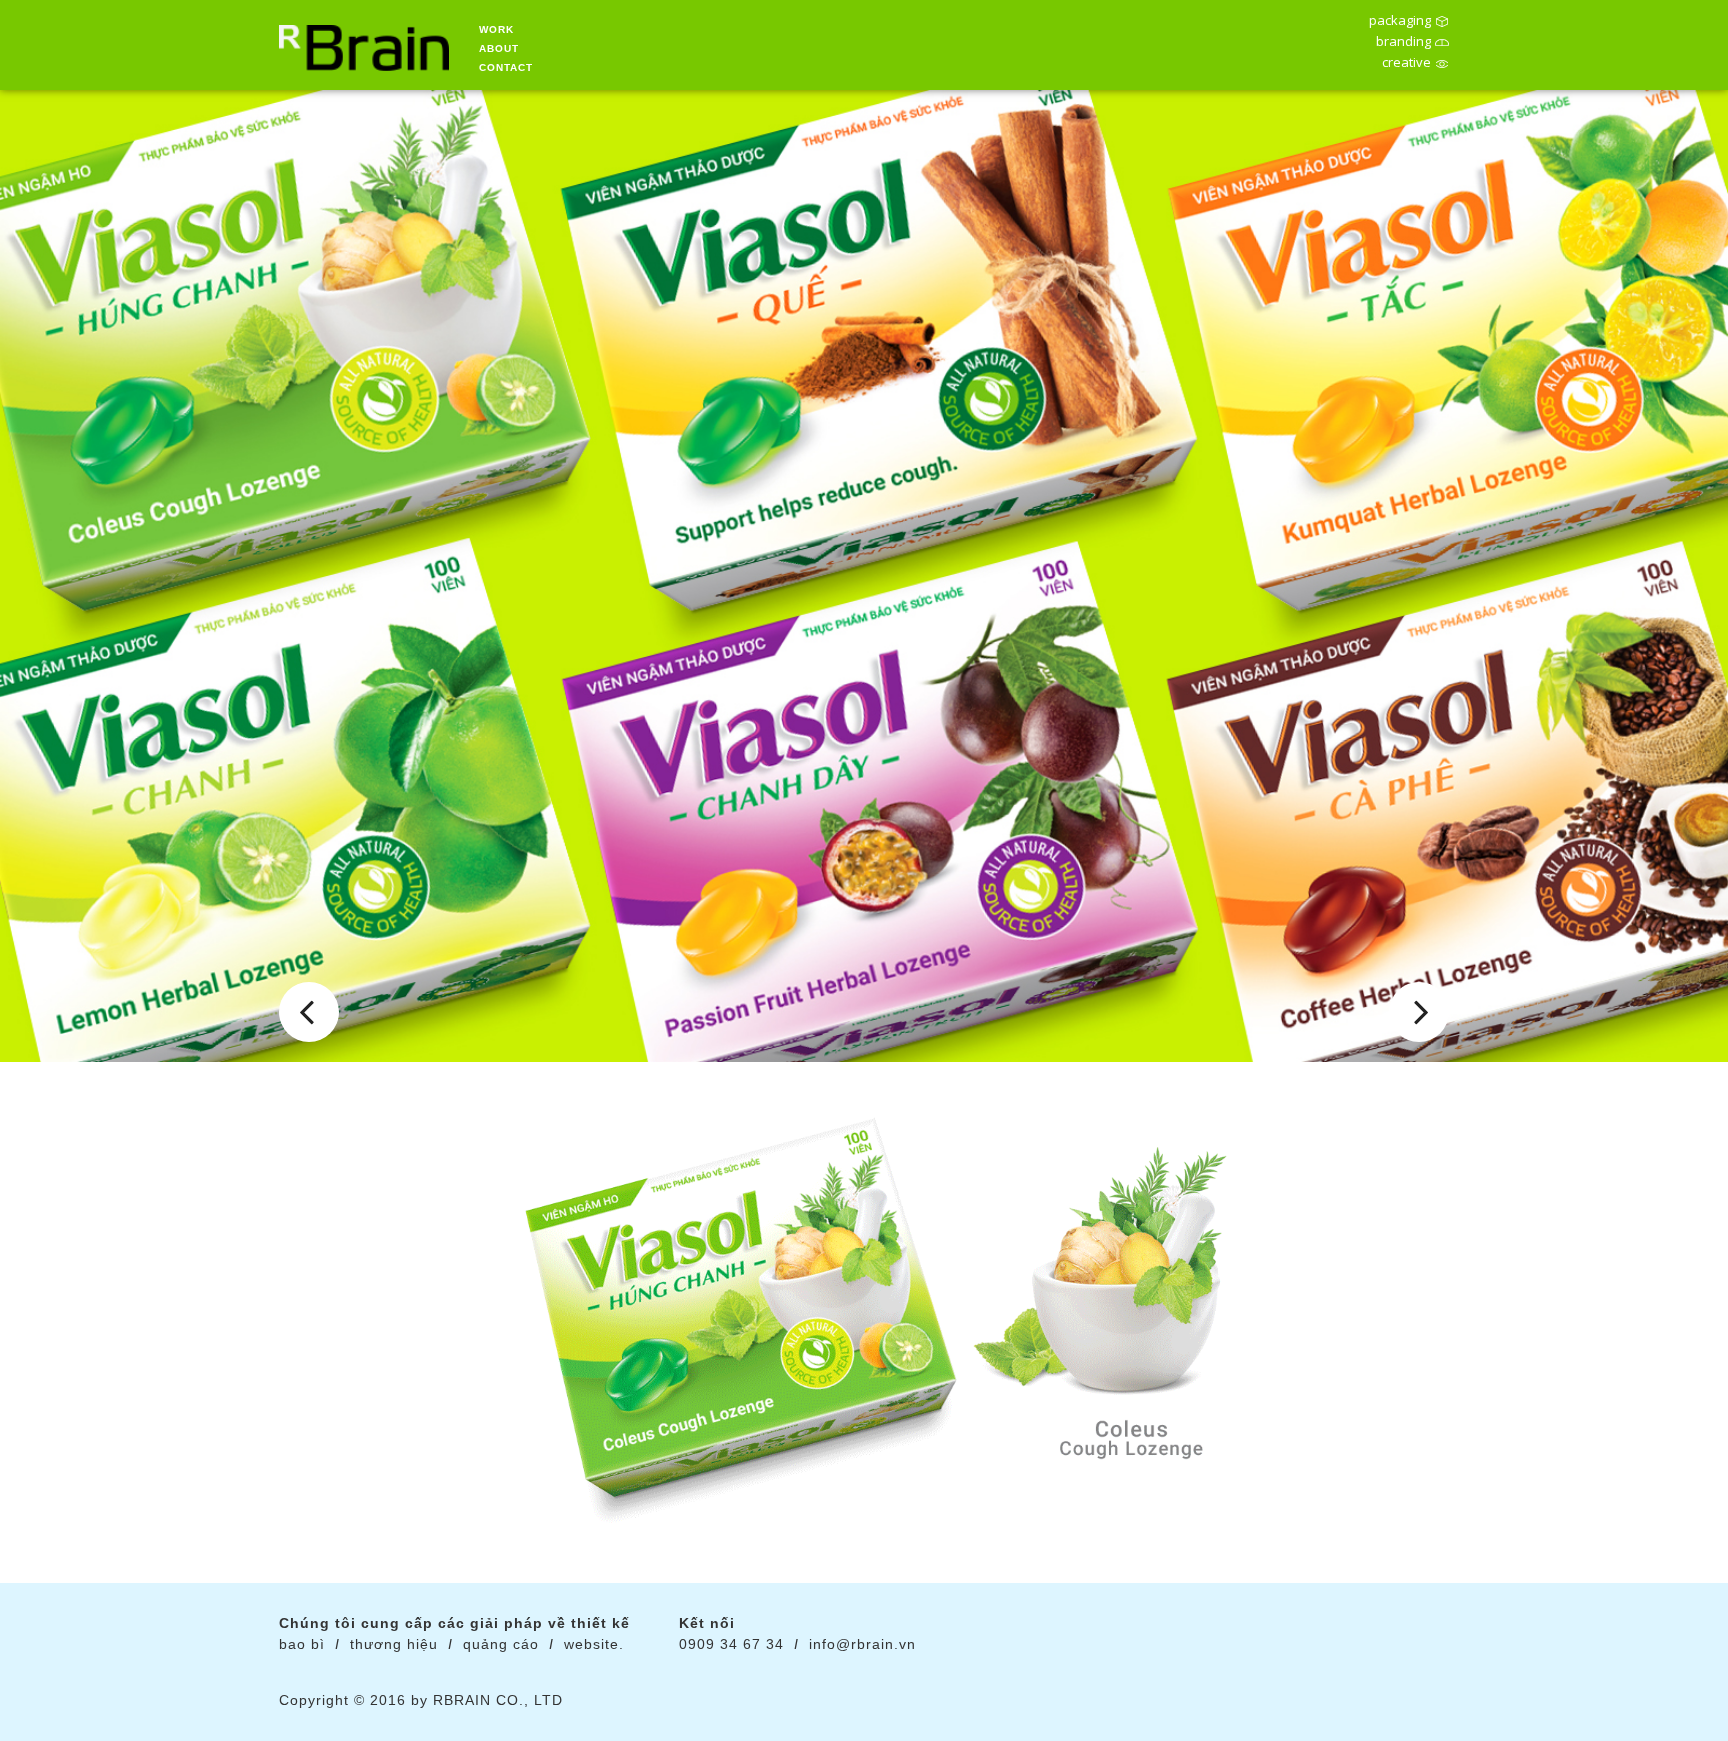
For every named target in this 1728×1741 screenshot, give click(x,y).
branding (1403, 43)
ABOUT (499, 48)
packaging (1400, 22)
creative (1406, 64)
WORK (496, 29)
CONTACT (506, 67)
